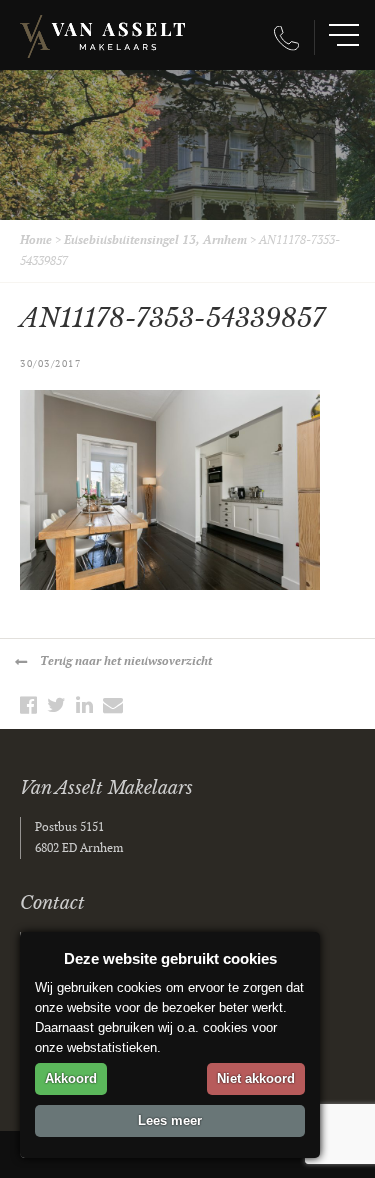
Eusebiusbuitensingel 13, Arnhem (155, 240)
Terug (126, 661)
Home (36, 240)
